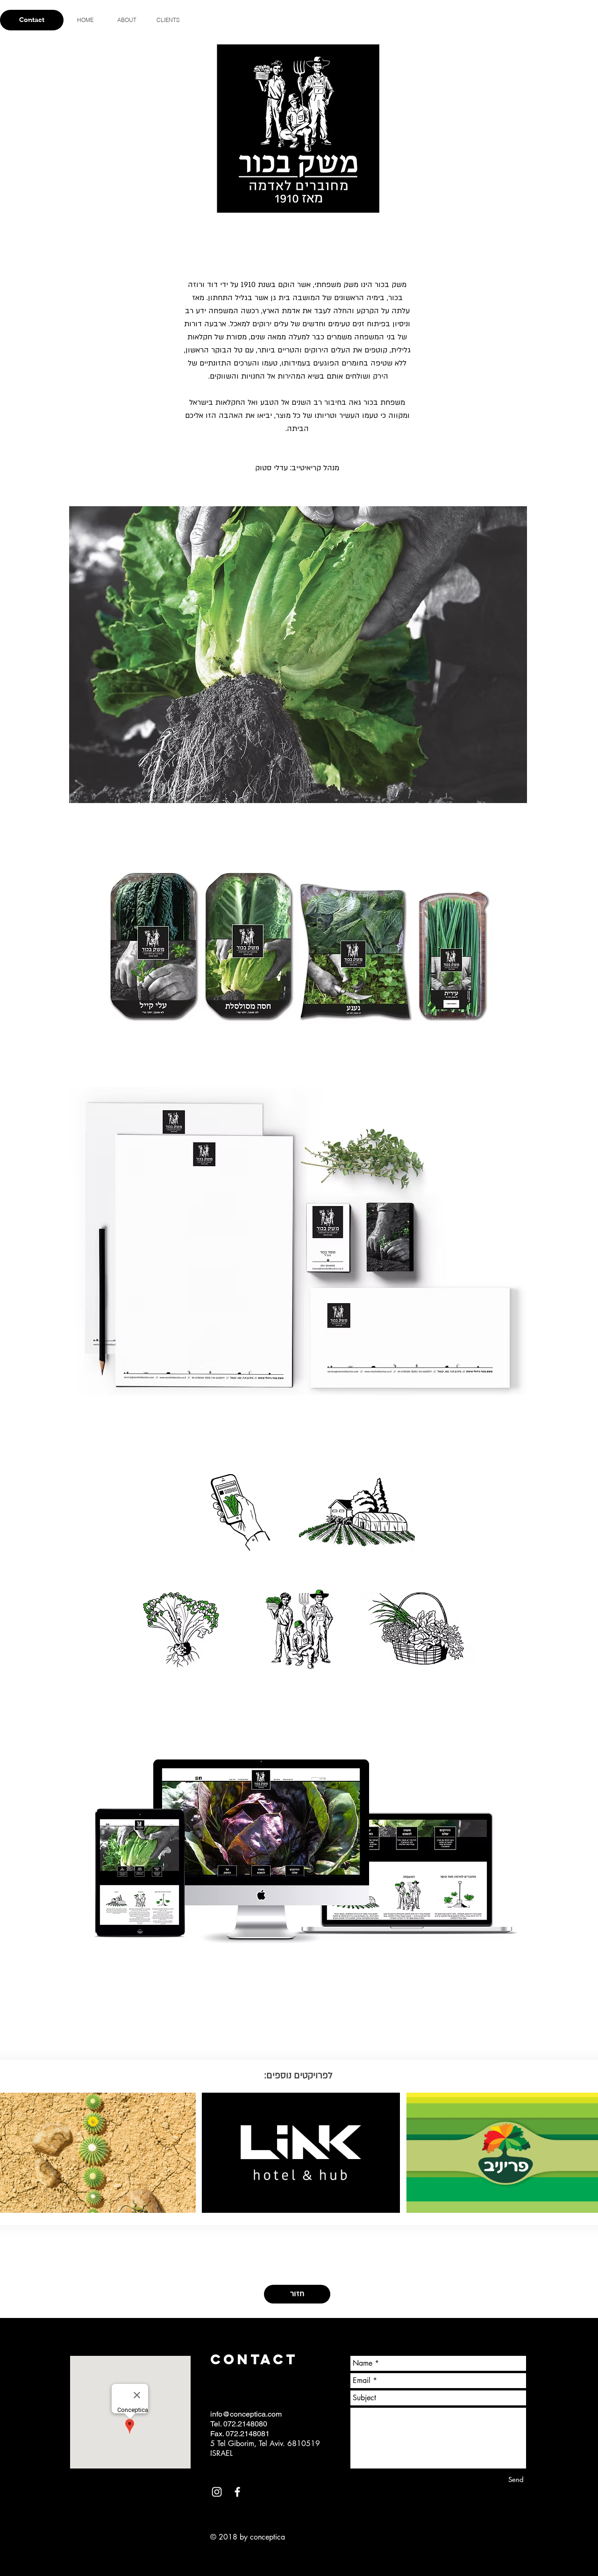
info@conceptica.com (246, 2414)
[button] (298, 655)
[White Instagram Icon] (217, 2492)
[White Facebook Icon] (237, 2492)
